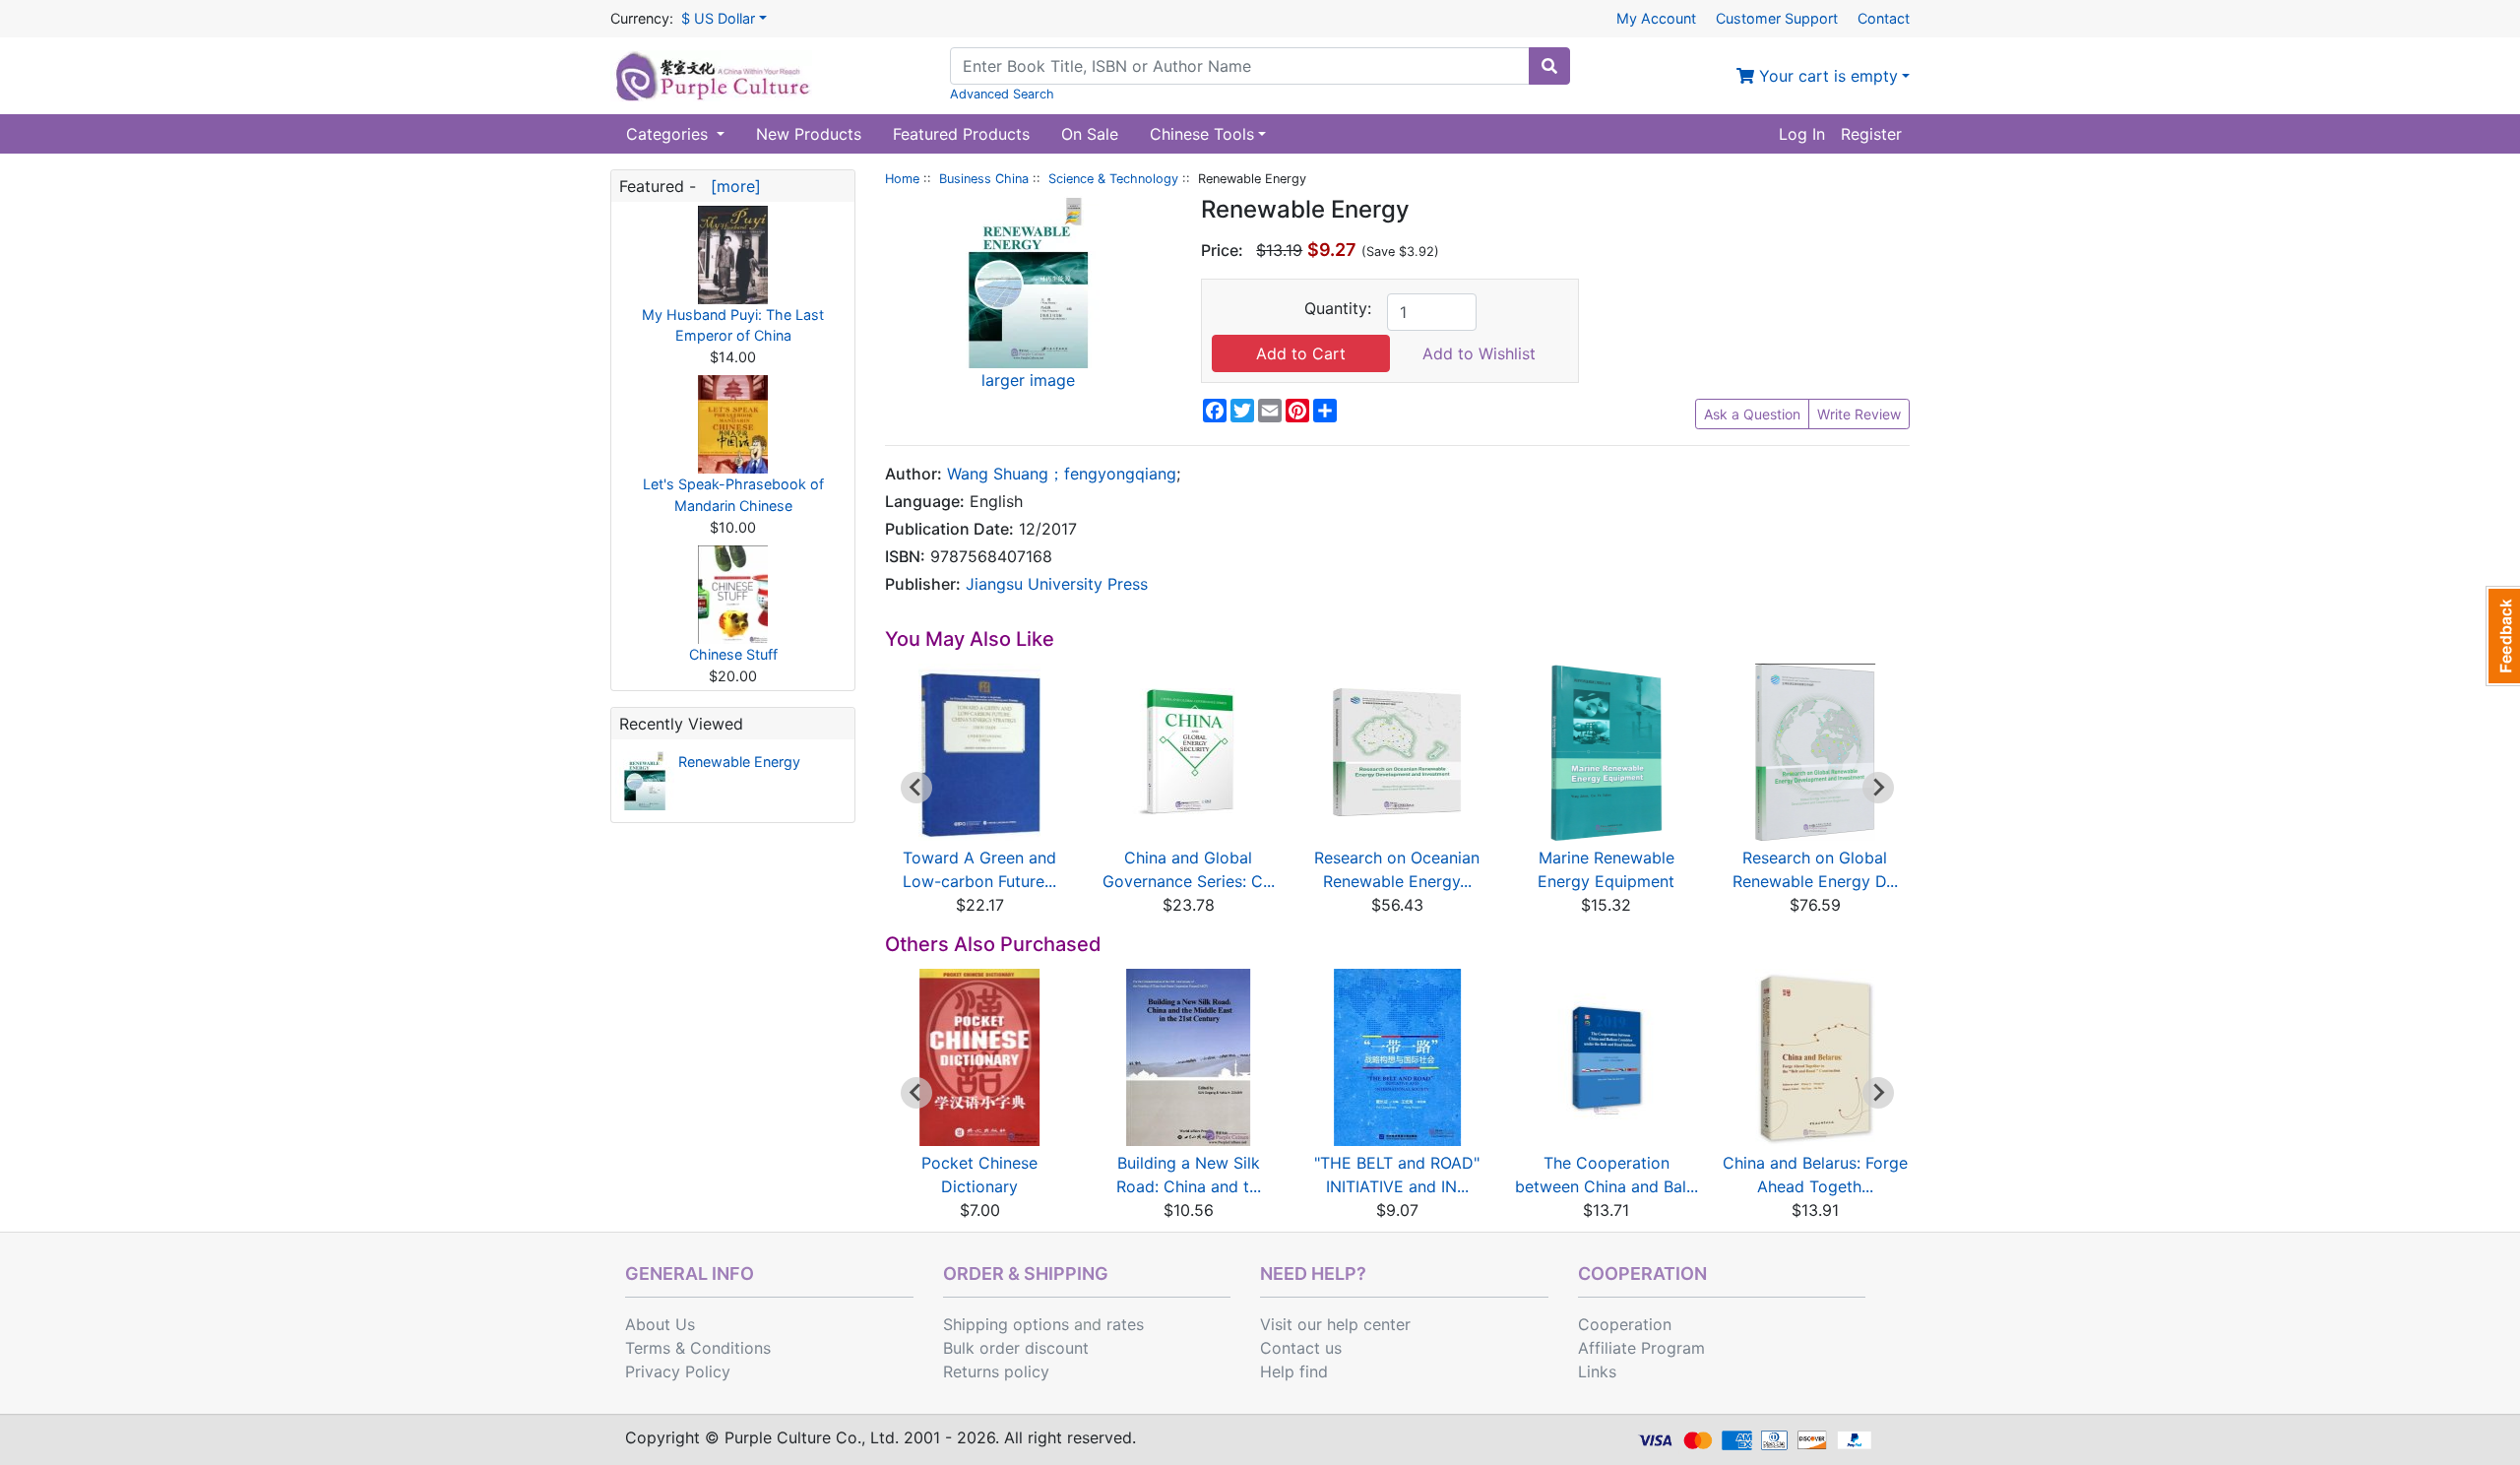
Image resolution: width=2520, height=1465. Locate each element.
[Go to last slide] (916, 788)
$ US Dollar (718, 18)
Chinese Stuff (733, 654)
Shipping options (1006, 1324)
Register (1871, 134)
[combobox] (1240, 66)
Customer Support (1777, 18)
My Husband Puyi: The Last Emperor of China (733, 325)
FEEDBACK (2503, 636)
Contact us (1301, 1348)
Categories (669, 134)
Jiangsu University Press (1057, 584)
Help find (1294, 1371)
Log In (1802, 134)
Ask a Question (1752, 414)
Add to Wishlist (1479, 353)
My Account (1656, 18)
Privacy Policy (678, 1371)
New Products (809, 134)
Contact (1884, 18)
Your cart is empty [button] (1826, 76)
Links (1597, 1371)
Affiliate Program (1641, 1348)
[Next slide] (1878, 788)
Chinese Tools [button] (1202, 134)
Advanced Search (1002, 94)
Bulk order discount (1016, 1348)
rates (1125, 1324)
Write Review (1859, 414)
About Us (660, 1324)
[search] (1549, 66)
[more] (731, 186)
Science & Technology (1113, 179)
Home (902, 179)
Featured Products (961, 134)
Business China (984, 179)
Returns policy (996, 1371)
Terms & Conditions (698, 1348)
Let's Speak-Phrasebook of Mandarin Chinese (733, 495)
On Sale (1090, 134)
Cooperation (1625, 1324)
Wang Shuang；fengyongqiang (1062, 474)
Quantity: (1338, 308)
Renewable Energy (739, 762)
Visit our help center (1335, 1324)
